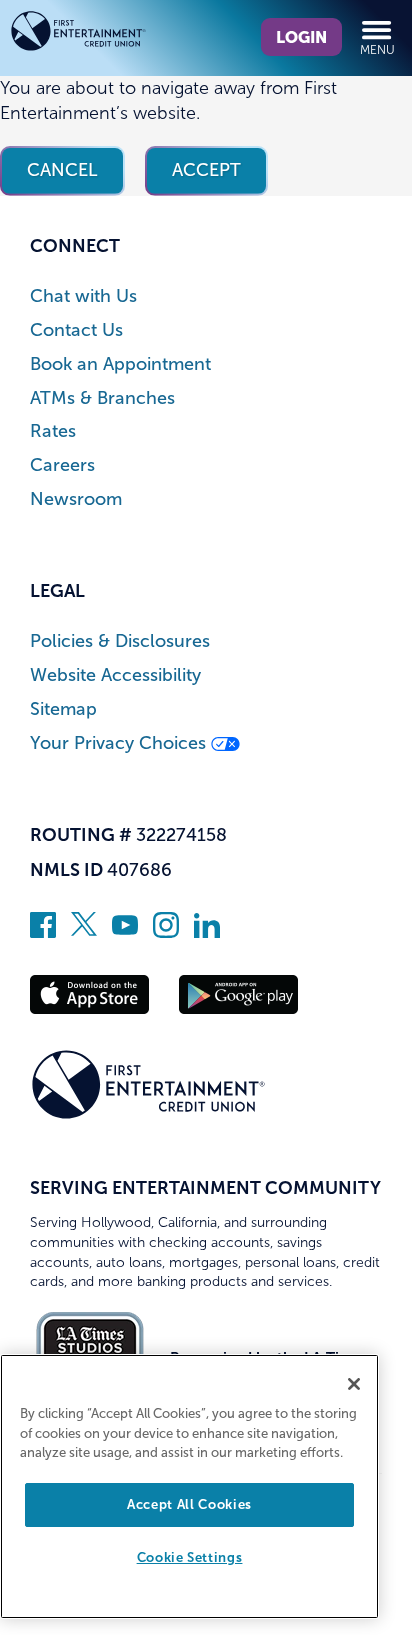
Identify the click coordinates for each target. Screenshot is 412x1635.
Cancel (62, 170)
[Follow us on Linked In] (207, 932)
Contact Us (76, 330)
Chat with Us (83, 296)
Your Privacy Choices (120, 743)
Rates (53, 431)
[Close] (354, 1384)
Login (301, 37)
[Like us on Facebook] (43, 932)
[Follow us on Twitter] (84, 932)
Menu (377, 50)
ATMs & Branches (102, 398)
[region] (189, 1486)
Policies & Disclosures (120, 641)
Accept (206, 170)
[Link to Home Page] (108, 34)
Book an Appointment (120, 364)
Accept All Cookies (189, 1504)
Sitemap (63, 709)
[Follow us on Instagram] (166, 932)
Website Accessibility (115, 675)
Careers (62, 465)
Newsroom (76, 499)
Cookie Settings (190, 1557)
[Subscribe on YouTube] (125, 932)
